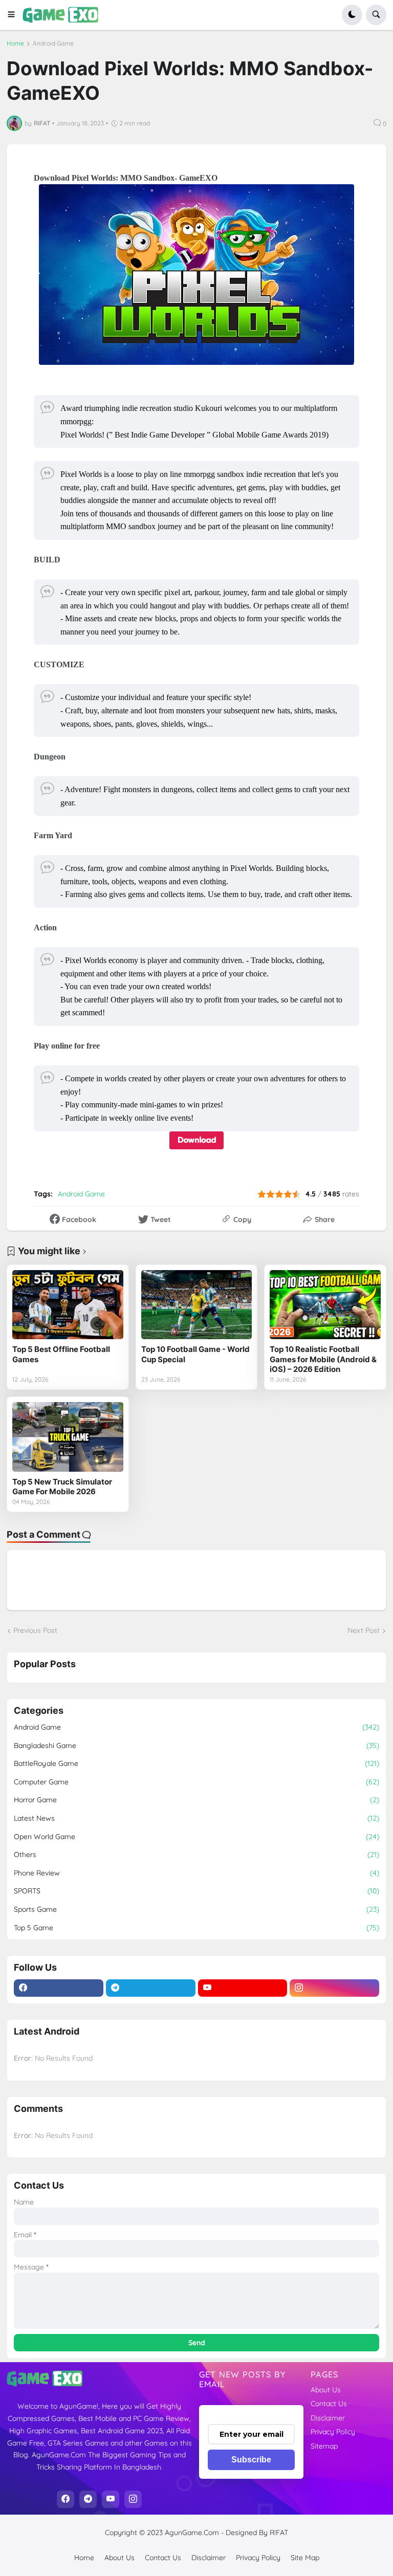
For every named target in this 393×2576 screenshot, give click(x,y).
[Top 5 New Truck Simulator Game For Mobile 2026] (68, 1437)
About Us (326, 2390)
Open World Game (196, 1837)
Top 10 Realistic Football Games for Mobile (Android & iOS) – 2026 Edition (323, 1359)
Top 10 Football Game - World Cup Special (195, 1354)
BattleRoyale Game (196, 1763)
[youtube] (243, 1988)
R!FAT (279, 2533)
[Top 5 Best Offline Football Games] (68, 1305)
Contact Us (329, 2404)
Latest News (196, 1818)
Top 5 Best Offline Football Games (61, 1354)
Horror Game (196, 1800)
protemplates (201, 2543)
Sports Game (196, 1909)
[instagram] (334, 1988)
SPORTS (196, 1891)
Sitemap (324, 2446)
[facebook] (59, 1988)
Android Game (53, 43)
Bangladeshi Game (196, 1745)
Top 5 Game (196, 1928)
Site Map (305, 2558)
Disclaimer (328, 2418)
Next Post (364, 1630)
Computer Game (196, 1782)
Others (196, 1854)
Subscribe (251, 2460)
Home (15, 43)
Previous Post (35, 1630)
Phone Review (196, 1873)
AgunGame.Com (192, 2533)
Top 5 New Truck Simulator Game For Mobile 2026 (62, 1487)
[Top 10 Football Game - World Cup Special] (197, 1305)
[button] (15, 15)
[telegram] (151, 1988)
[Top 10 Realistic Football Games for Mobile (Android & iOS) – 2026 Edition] (325, 1305)
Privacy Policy (333, 2432)
